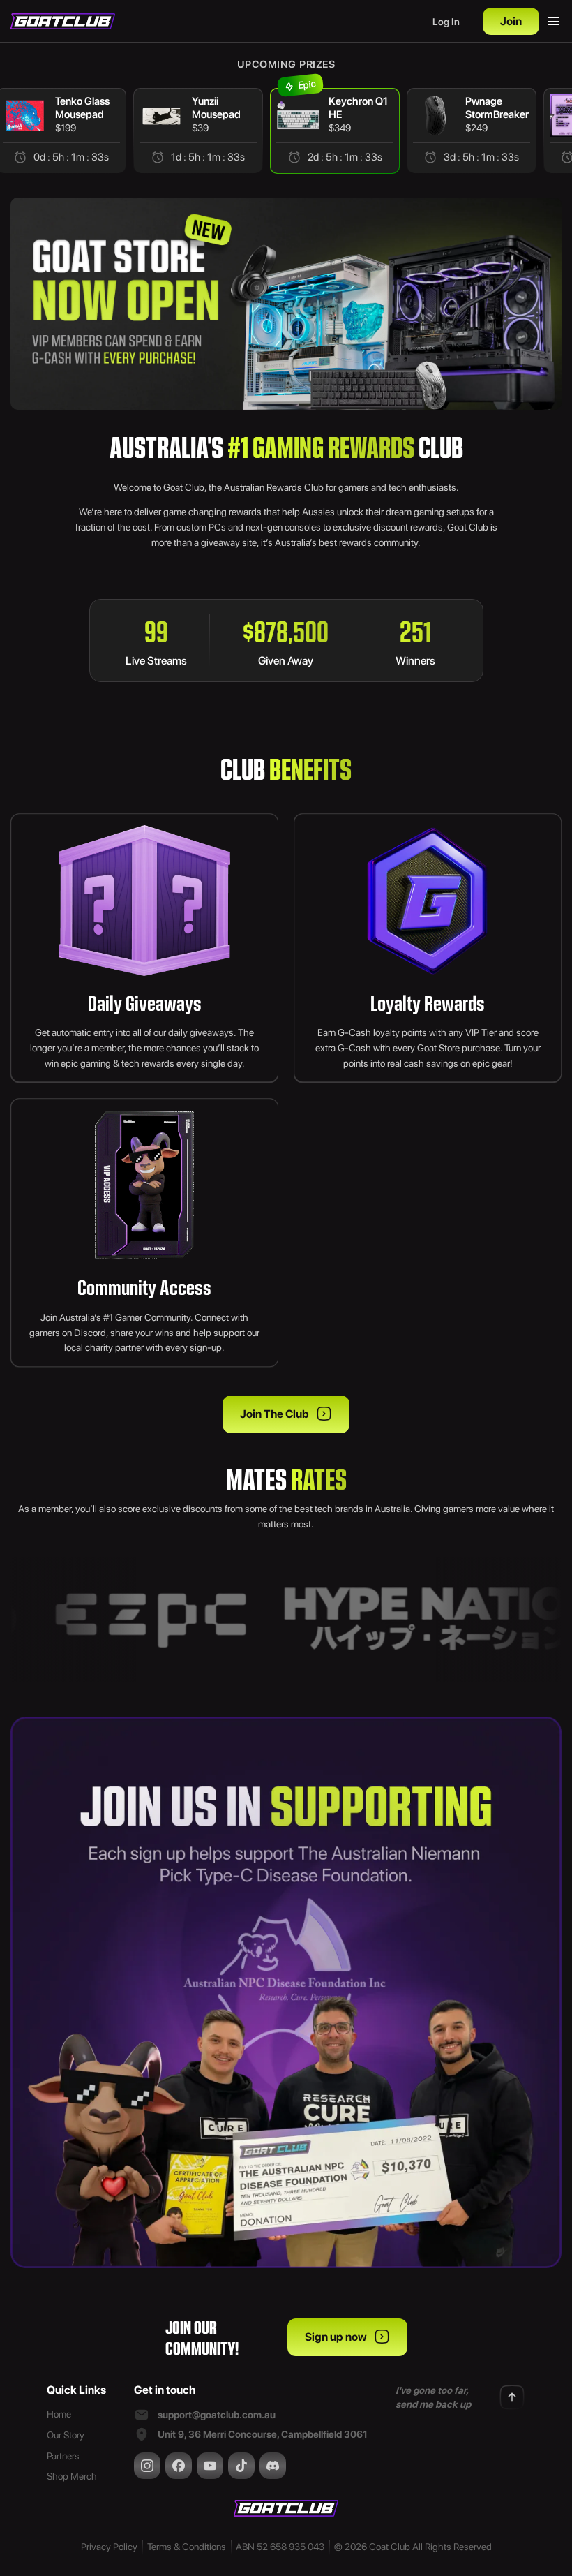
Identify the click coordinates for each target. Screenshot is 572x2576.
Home (59, 2414)
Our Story (66, 2435)
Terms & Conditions (187, 2547)
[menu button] (553, 22)
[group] (198, 131)
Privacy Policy (109, 2547)
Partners (63, 2456)
